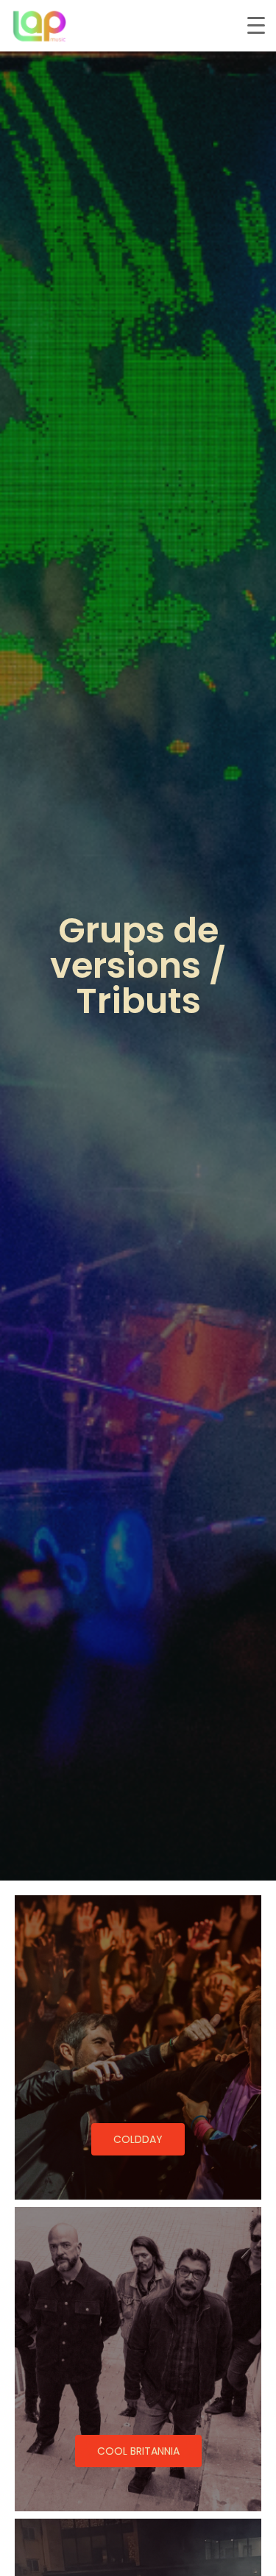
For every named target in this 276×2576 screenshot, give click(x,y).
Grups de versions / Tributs (138, 966)
